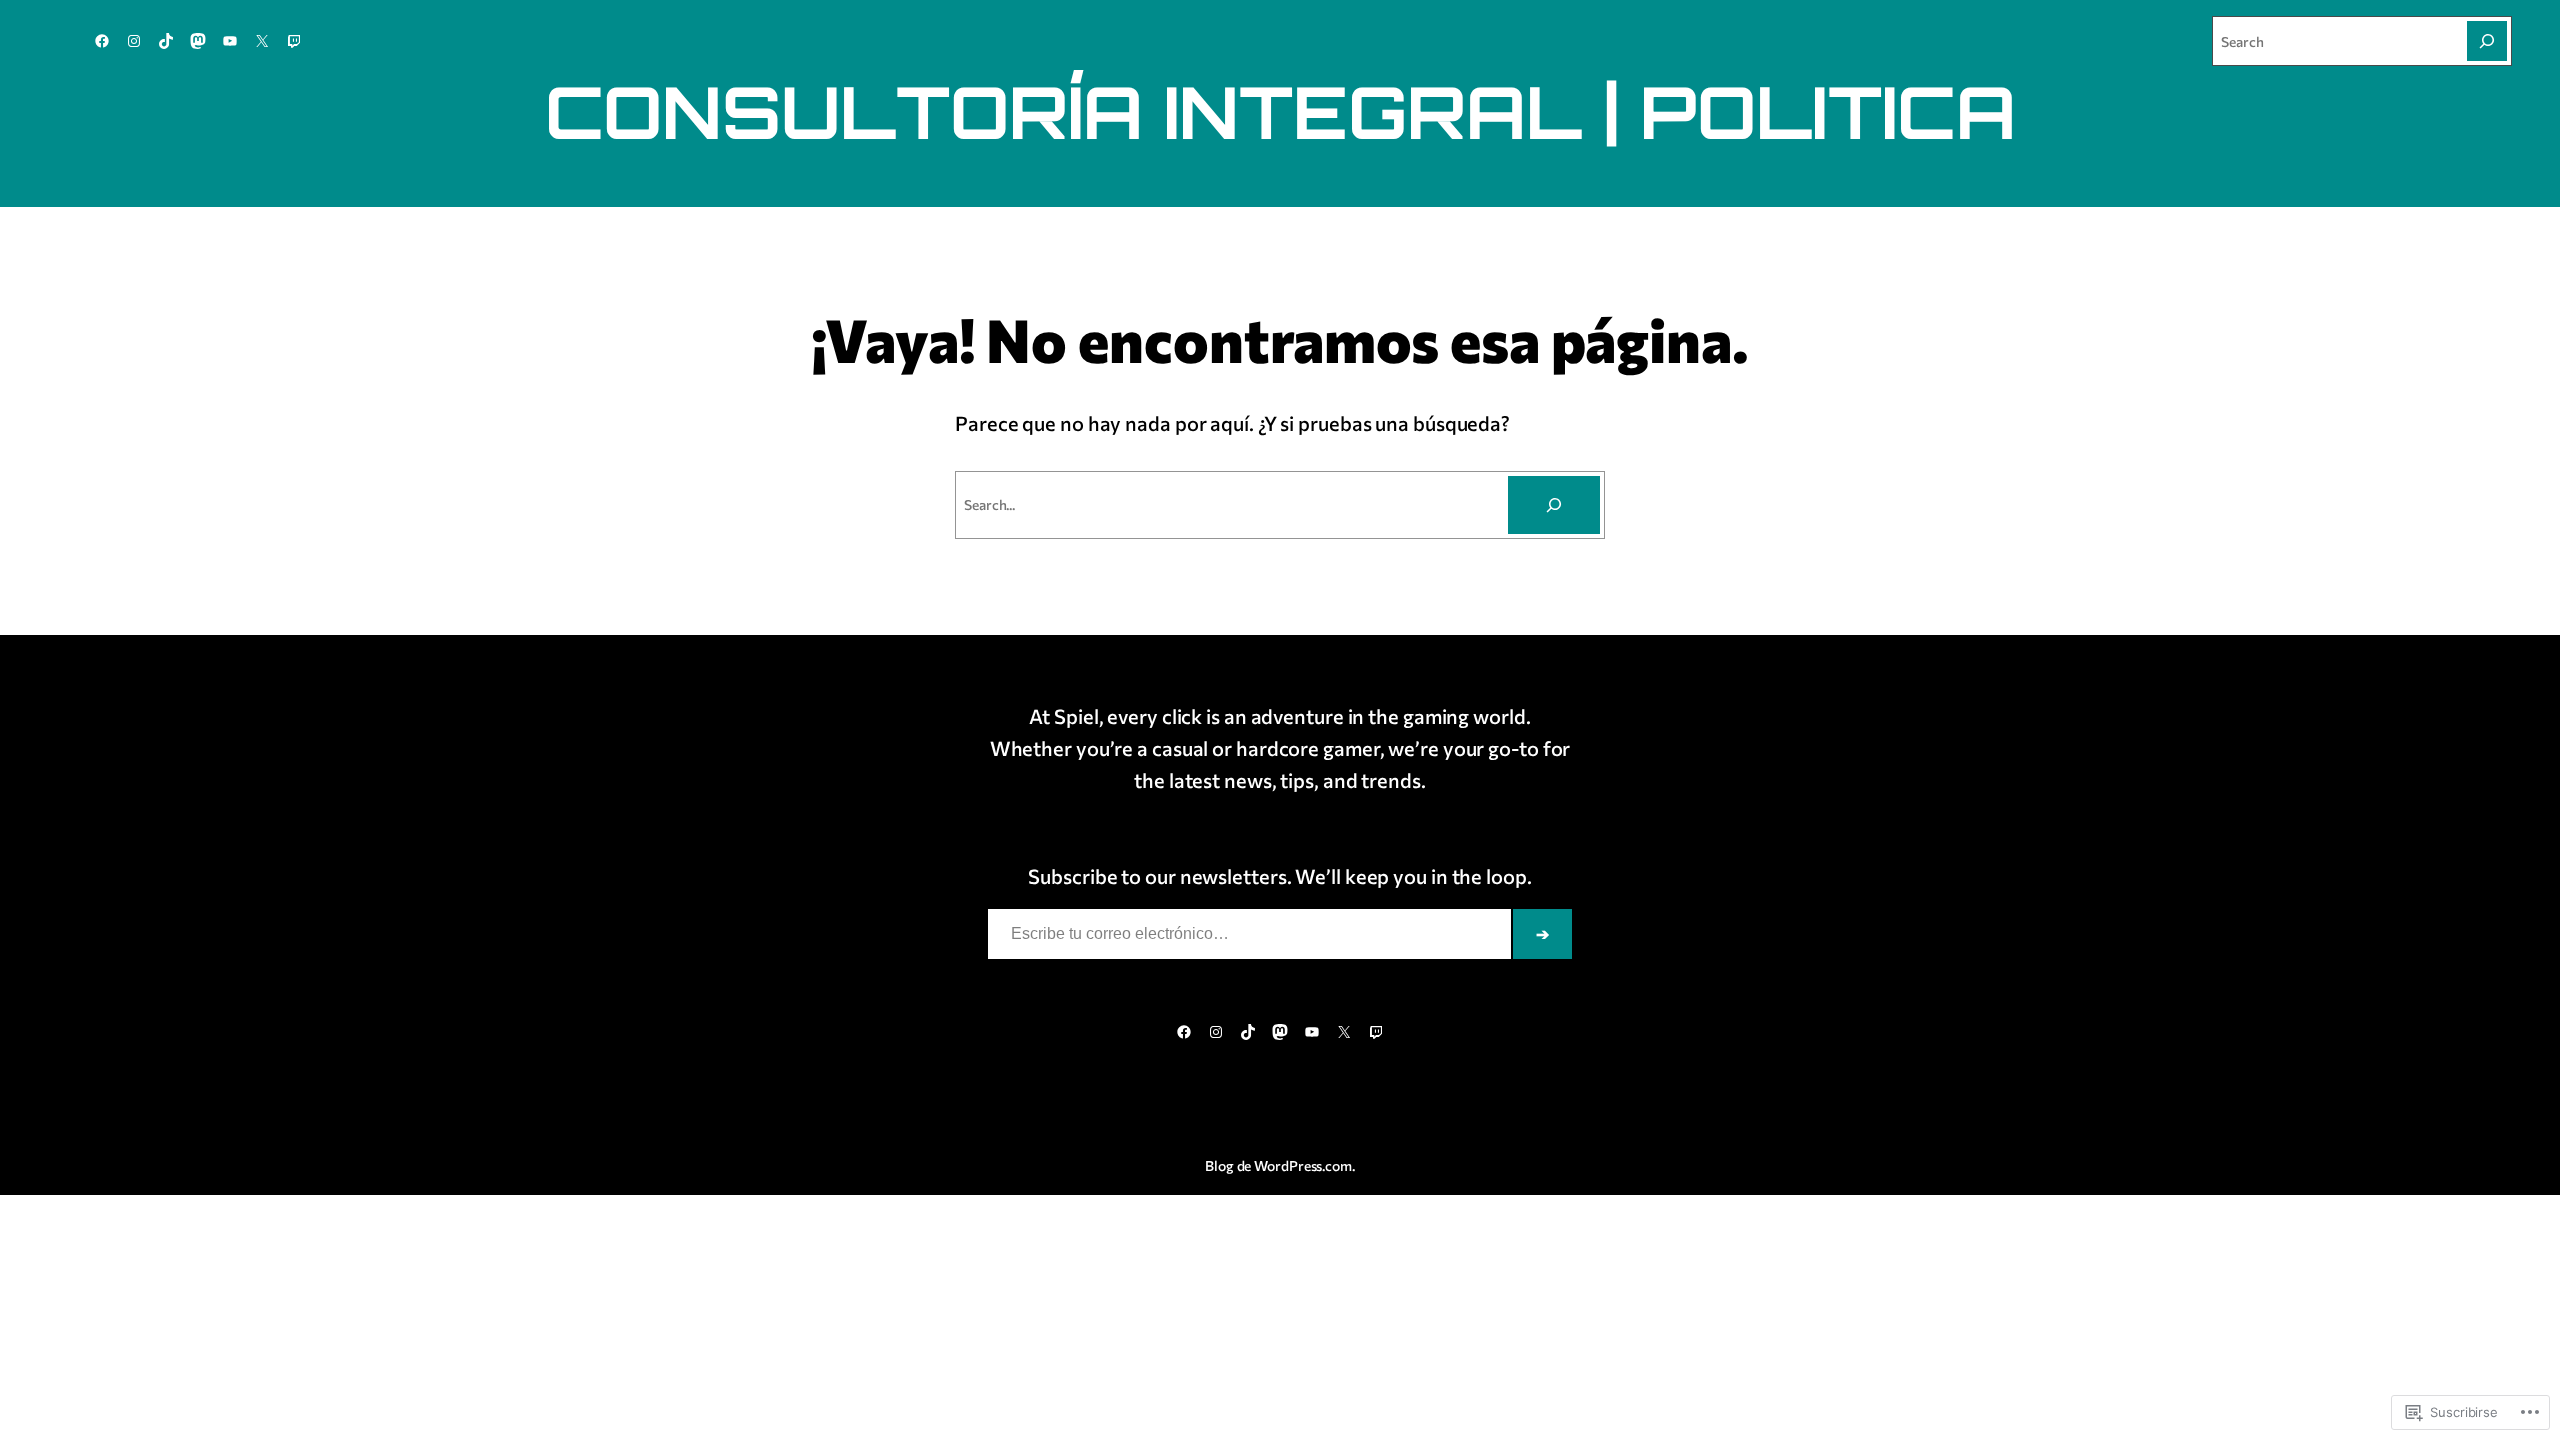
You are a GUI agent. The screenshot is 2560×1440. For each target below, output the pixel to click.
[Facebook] (102, 41)
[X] (262, 41)
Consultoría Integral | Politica (1280, 111)
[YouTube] (230, 41)
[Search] (2487, 41)
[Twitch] (294, 41)
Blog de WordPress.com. (1280, 1165)
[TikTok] (166, 41)
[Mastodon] (198, 41)
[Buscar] (1554, 505)
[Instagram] (134, 41)
